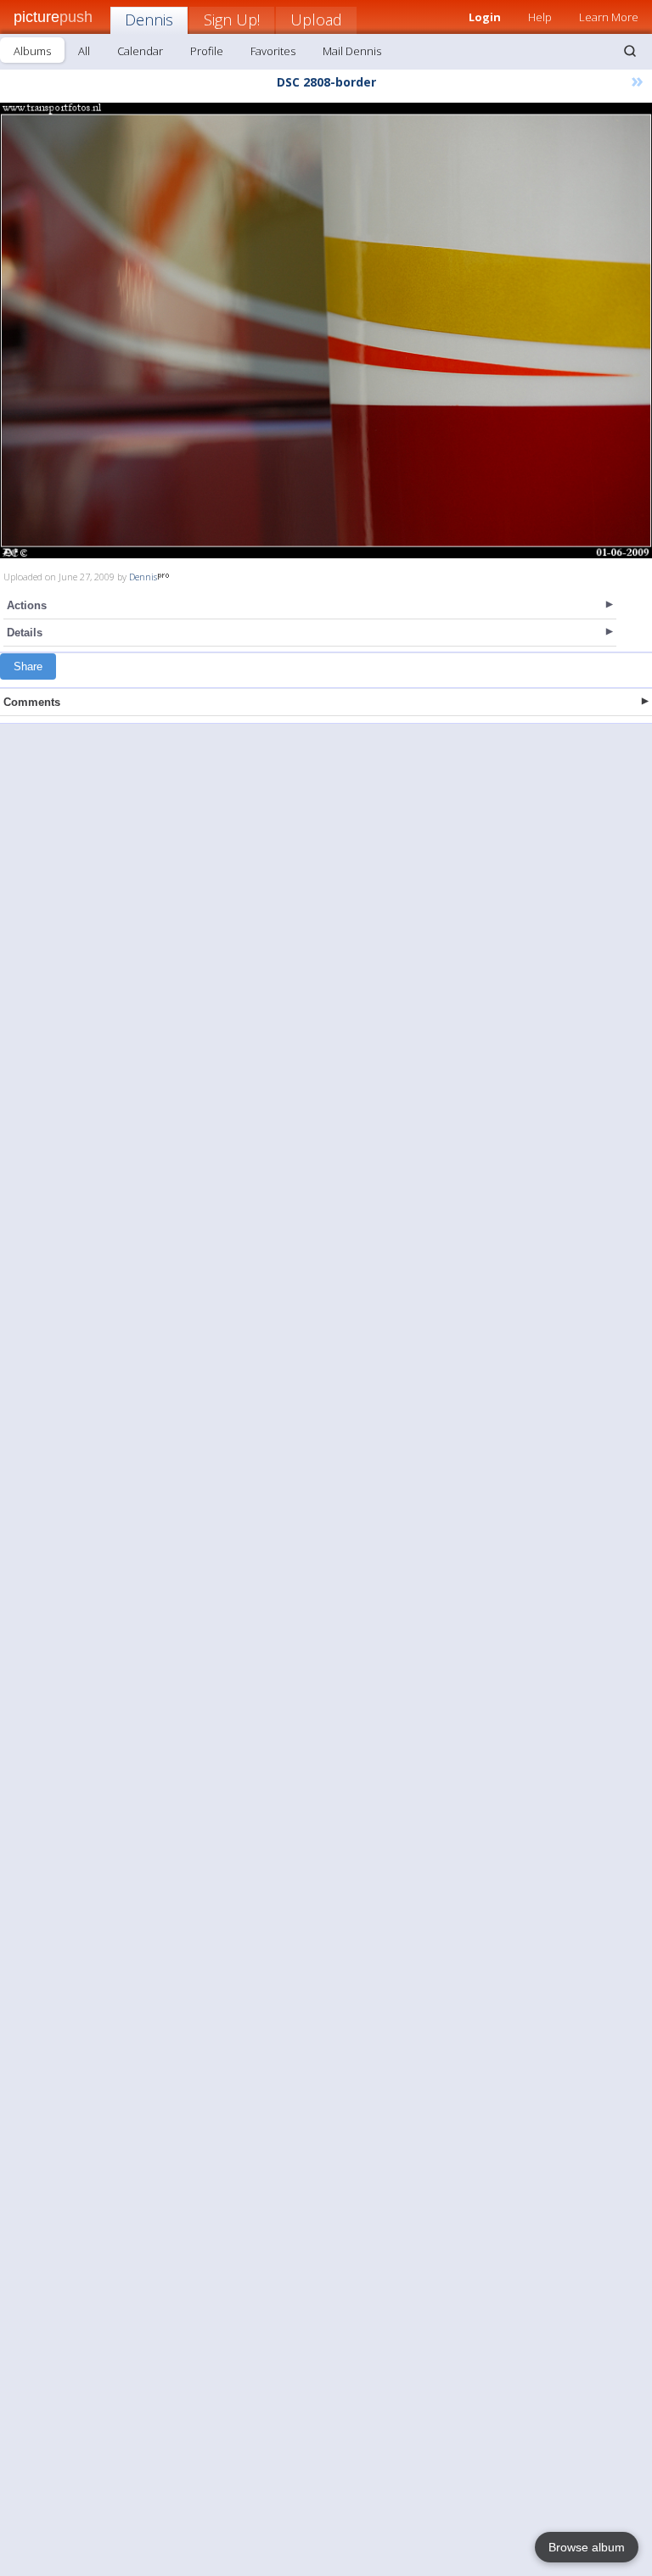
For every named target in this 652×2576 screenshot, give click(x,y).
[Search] (630, 51)
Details (25, 633)
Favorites (273, 51)
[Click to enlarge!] (326, 330)
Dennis (149, 20)
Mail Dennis (352, 51)
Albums (32, 51)
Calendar (140, 51)
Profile (207, 51)
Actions (27, 605)
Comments (32, 702)
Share (28, 666)
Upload (316, 20)
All (84, 51)
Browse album (587, 2547)
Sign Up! (232, 20)
